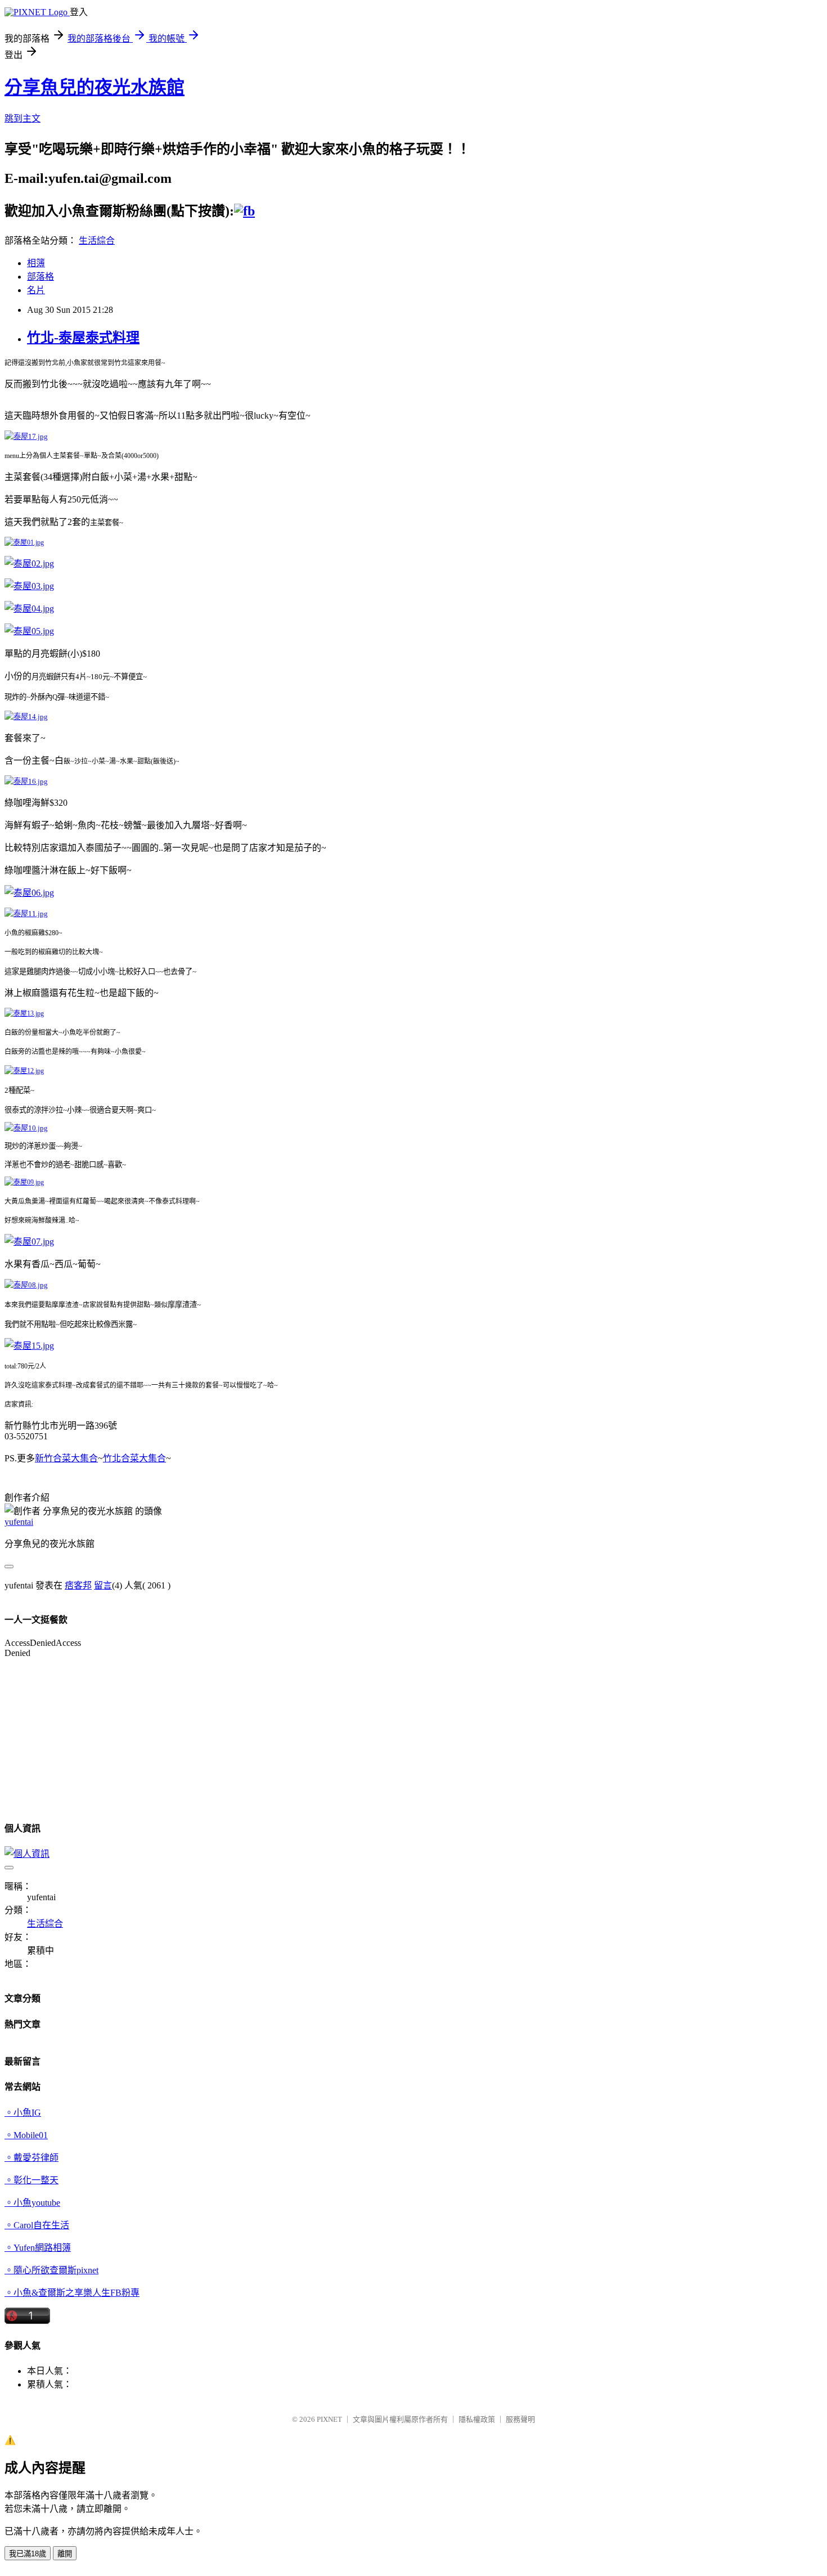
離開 (65, 2554)
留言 (103, 1585)
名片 (36, 290)
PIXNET (329, 2419)
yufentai (19, 1522)
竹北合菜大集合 (134, 1458)
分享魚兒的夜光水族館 (95, 87)
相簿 (36, 263)
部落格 (41, 277)
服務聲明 (520, 2419)
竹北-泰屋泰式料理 (83, 338)
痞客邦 (78, 1585)
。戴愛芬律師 (32, 2158)
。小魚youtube (32, 2203)
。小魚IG (23, 2113)
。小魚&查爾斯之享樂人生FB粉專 (72, 2293)
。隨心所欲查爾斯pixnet (51, 2270)
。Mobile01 (26, 2135)
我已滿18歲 (28, 2554)
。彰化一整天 (32, 2180)
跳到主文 (23, 118)
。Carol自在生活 (37, 2225)
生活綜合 (97, 241)
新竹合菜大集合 (66, 1458)
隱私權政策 (477, 2419)
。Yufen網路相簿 (38, 2248)
